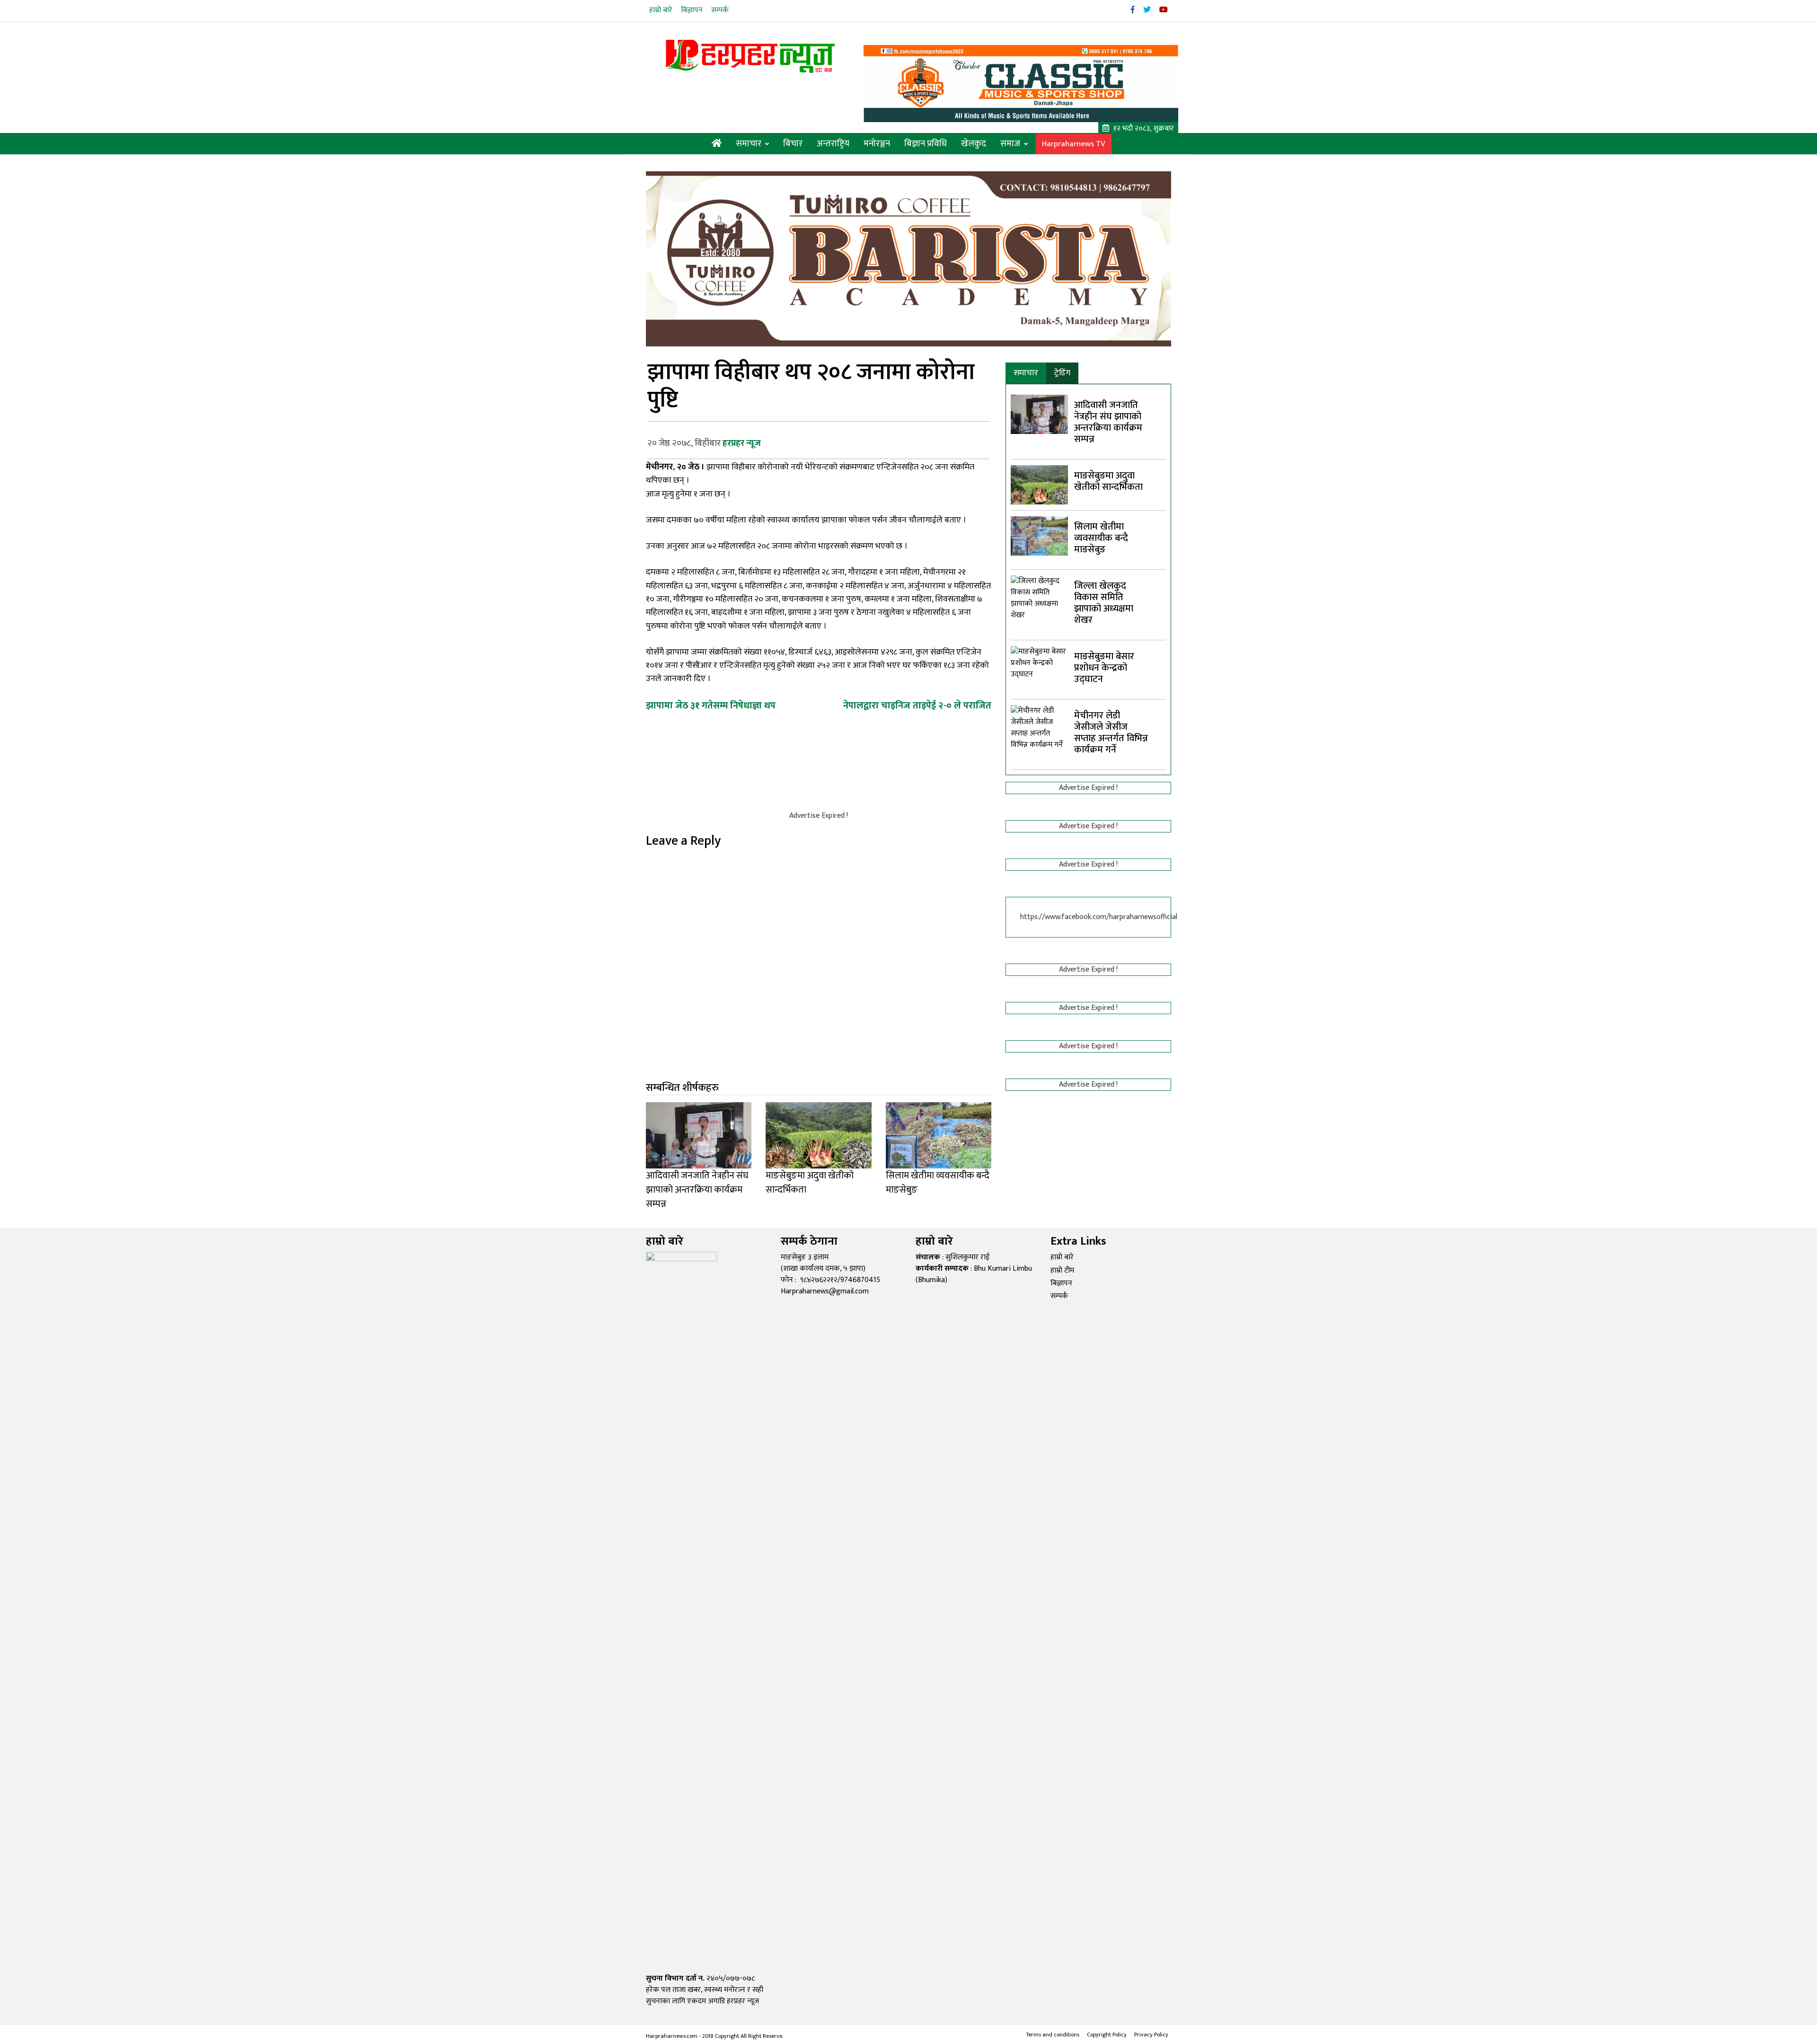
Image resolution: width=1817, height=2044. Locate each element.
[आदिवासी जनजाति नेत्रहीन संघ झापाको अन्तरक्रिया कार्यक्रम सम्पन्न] (1039, 414)
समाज (1010, 144)
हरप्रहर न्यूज (742, 443)
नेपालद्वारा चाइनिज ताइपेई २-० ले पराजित (917, 706)
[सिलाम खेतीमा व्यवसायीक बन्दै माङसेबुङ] (1039, 535)
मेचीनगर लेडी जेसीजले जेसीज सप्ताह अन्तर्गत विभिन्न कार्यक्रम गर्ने (1111, 733)
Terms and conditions (1053, 2035)
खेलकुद (974, 144)
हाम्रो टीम (1062, 1270)
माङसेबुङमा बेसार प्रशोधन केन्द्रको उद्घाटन (1104, 668)
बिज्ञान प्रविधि (926, 144)
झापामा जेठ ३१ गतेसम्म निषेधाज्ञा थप (711, 706)
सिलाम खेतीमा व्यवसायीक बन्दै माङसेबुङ (1101, 538)
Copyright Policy (1107, 2035)
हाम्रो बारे (661, 10)
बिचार (793, 144)
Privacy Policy (1151, 2035)
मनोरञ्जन (877, 144)
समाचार (749, 144)
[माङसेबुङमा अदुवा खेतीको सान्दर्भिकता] (1039, 484)
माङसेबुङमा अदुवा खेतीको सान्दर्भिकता (1108, 481)
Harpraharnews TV (1074, 144)
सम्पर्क (720, 10)
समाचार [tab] (1026, 373)
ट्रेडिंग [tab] (1062, 373)
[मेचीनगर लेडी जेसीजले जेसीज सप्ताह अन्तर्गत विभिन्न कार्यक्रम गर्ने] (1039, 1060)
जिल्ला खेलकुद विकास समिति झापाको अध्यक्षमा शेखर (1104, 603)
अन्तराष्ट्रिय (833, 144)
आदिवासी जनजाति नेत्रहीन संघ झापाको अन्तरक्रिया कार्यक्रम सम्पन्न (1108, 422)
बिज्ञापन (692, 10)
